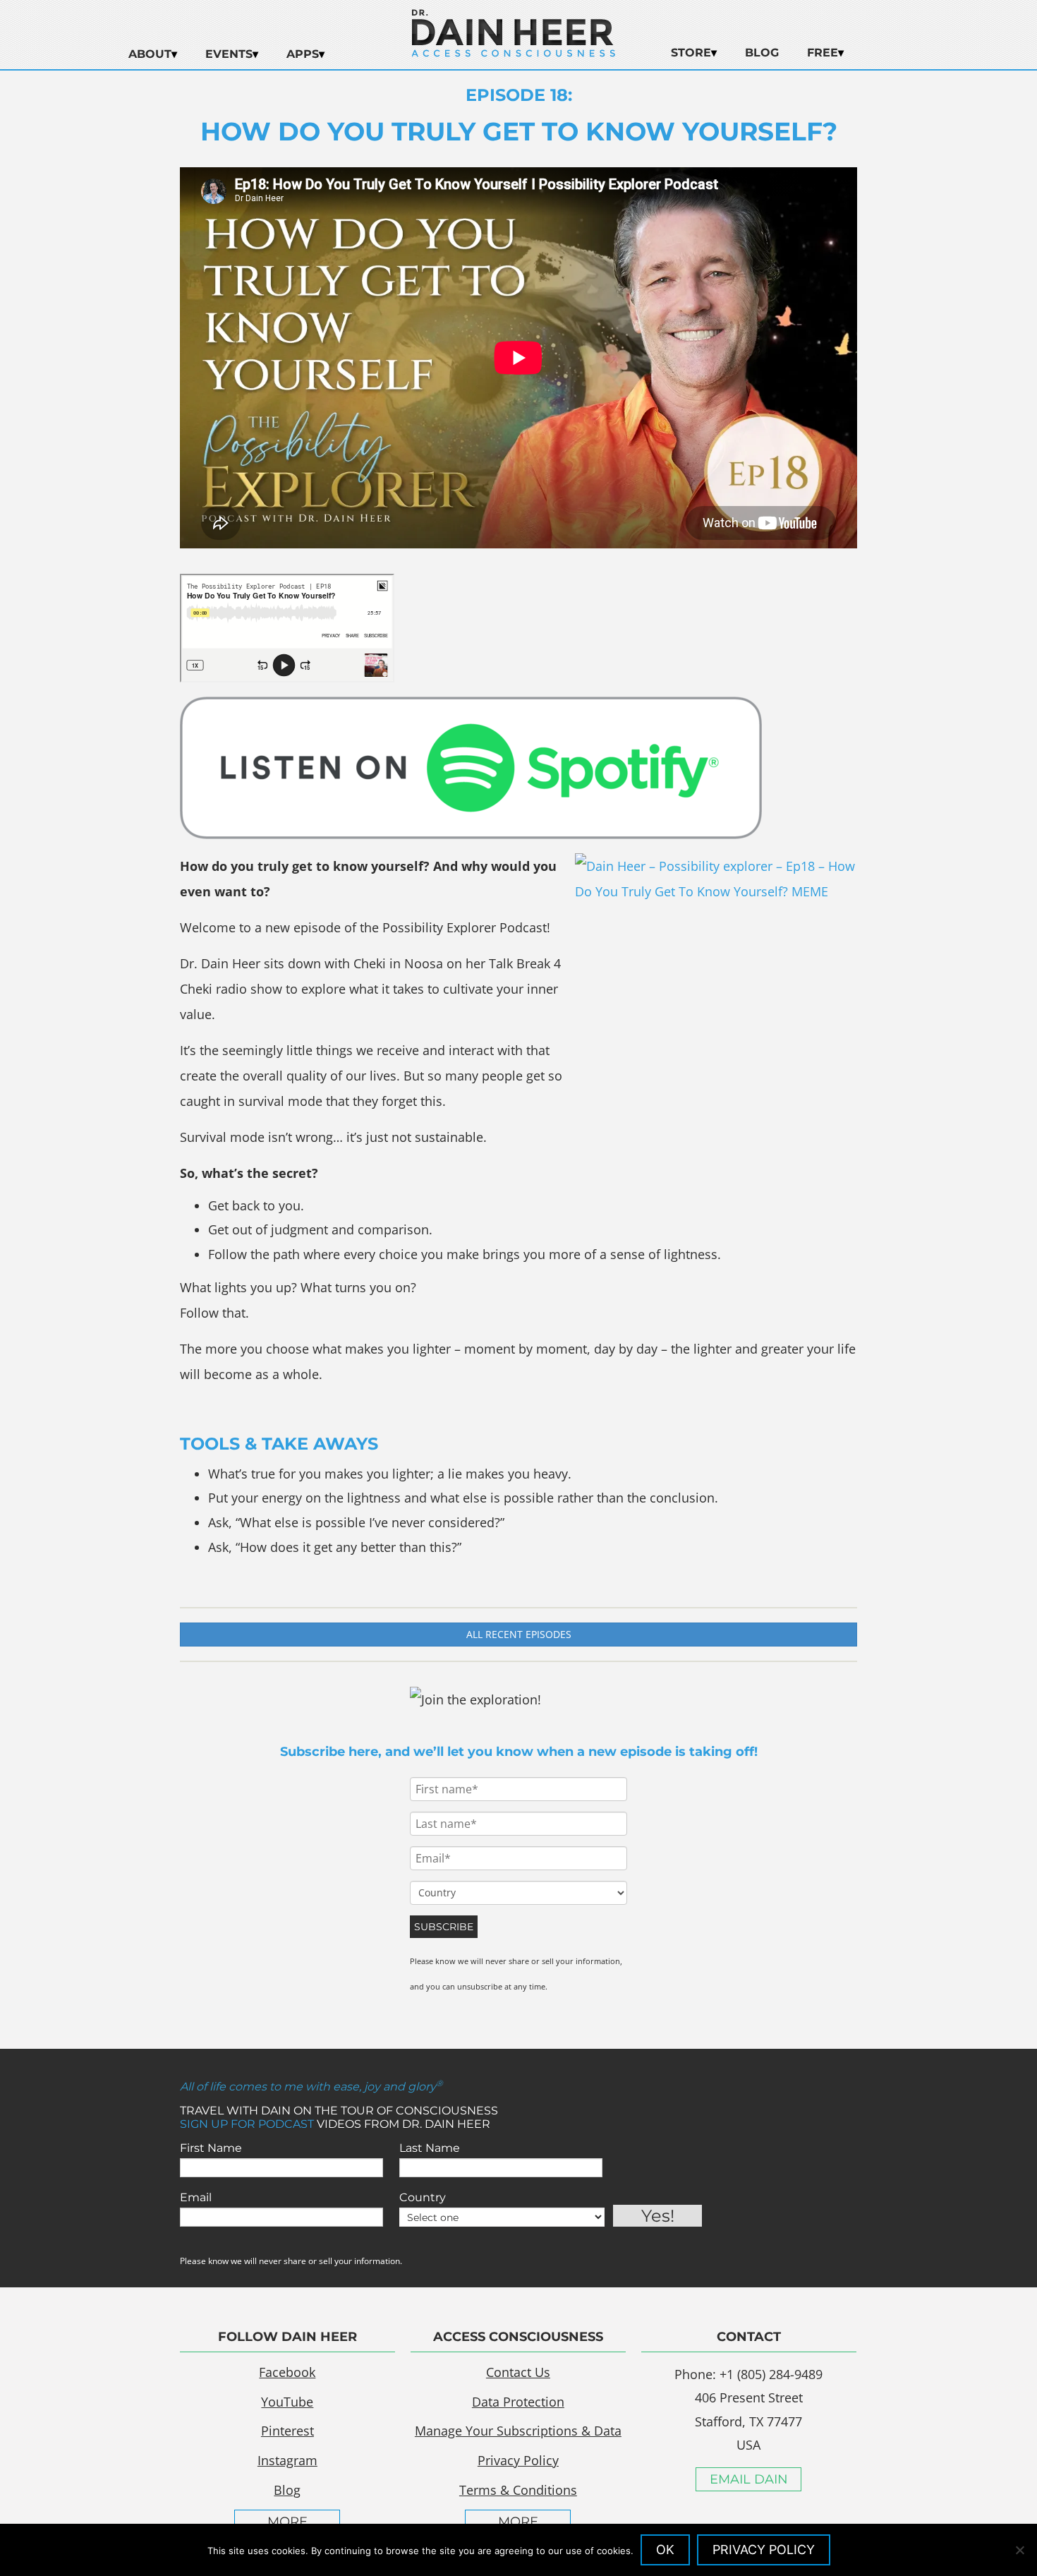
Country (423, 2197)
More (287, 2522)
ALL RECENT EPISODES (519, 1634)
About (150, 54)
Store (691, 53)
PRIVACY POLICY (764, 2550)
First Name (211, 2148)
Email (196, 2197)
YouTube (287, 2402)
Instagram (287, 2460)
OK (665, 2550)
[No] (1019, 2550)
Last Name (430, 2148)
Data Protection (518, 2402)
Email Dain (749, 2479)
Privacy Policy (518, 2460)
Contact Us (518, 2372)
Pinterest (287, 2431)
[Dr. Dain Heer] (514, 53)
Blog (762, 53)
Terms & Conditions (518, 2490)
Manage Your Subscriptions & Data (518, 2431)
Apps (303, 54)
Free (823, 53)
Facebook (287, 2372)
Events (229, 54)
